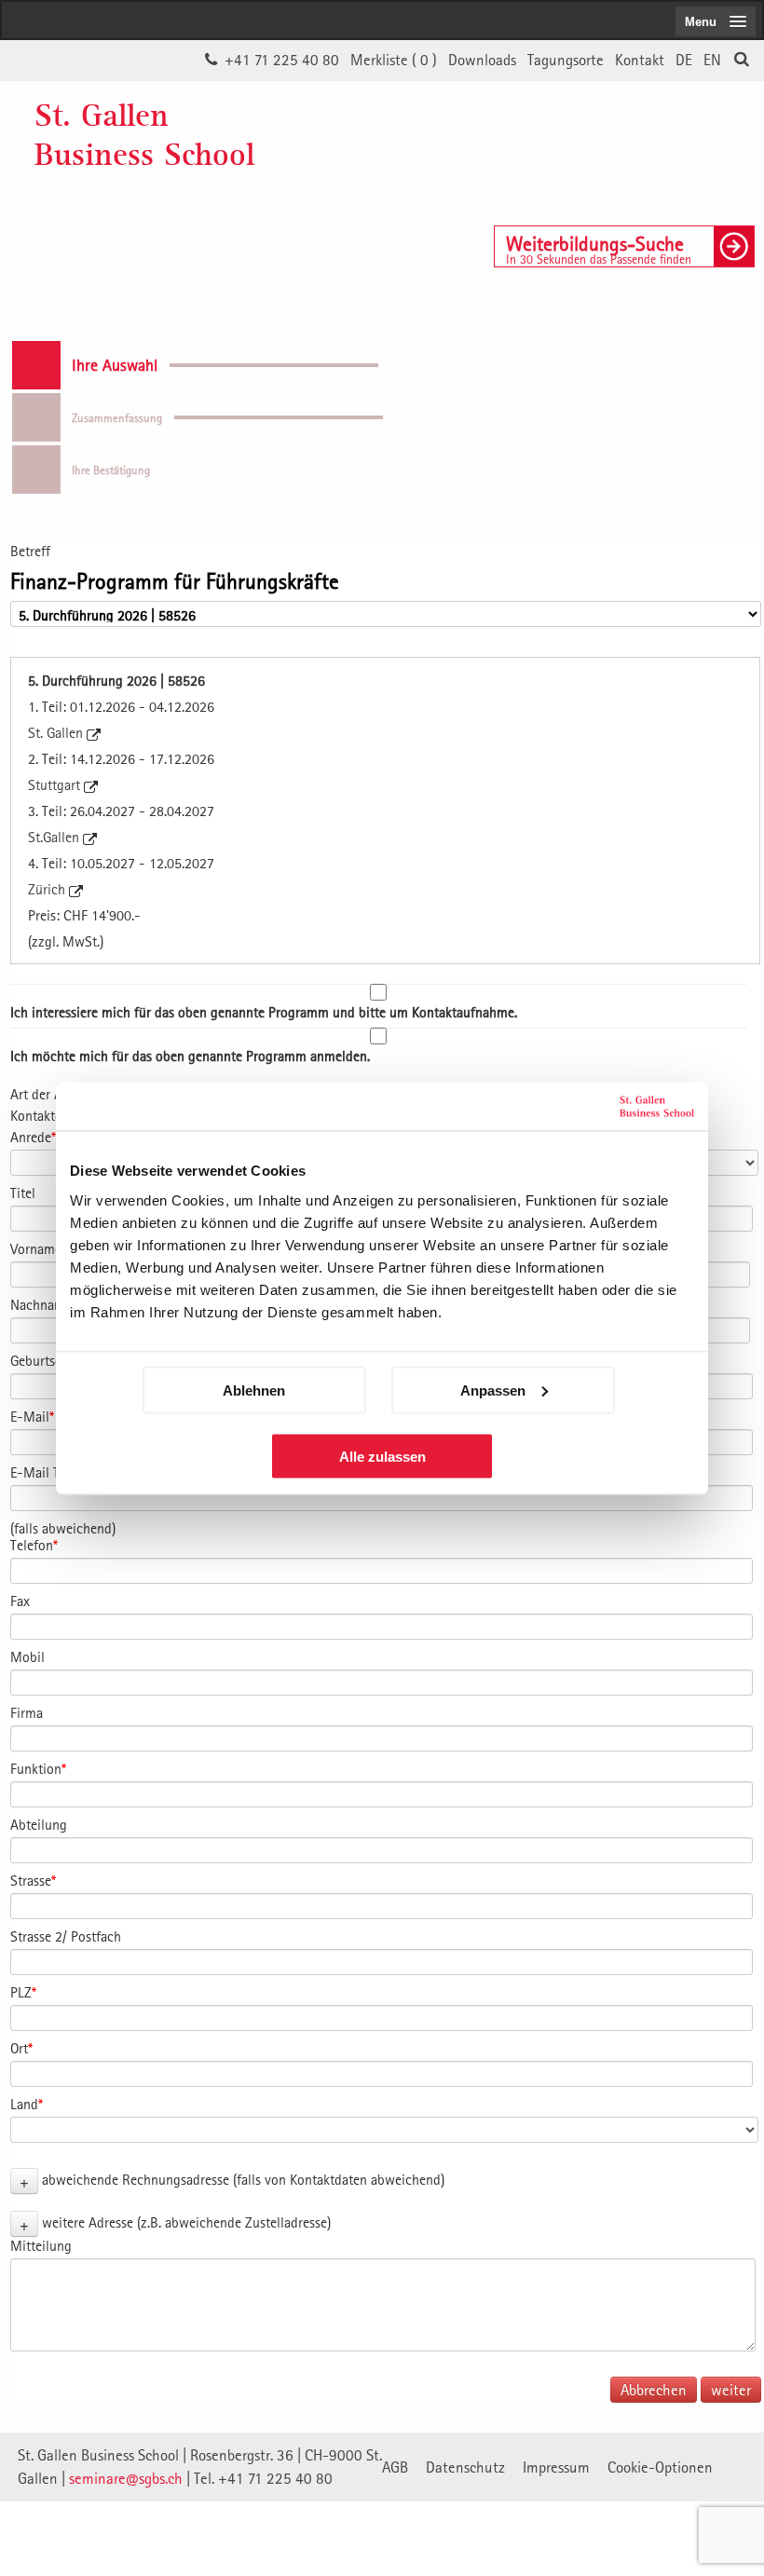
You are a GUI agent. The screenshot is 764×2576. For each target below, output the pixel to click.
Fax (20, 1601)
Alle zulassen (382, 1456)
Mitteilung (41, 2245)
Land (27, 2104)
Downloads (482, 60)
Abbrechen (654, 2390)
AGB (395, 2467)
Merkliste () (394, 60)
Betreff (30, 551)
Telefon (34, 1545)
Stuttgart (56, 784)
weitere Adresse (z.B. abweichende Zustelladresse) (186, 2222)
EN (712, 60)
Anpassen (493, 1390)
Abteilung (39, 1824)
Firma (27, 1712)
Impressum (556, 2467)
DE (684, 60)
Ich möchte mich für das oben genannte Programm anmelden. (190, 1056)
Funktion (38, 1768)
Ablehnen (254, 1390)
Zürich (48, 889)
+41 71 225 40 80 (282, 60)
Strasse (33, 1880)
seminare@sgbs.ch (126, 2478)
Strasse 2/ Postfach (66, 1936)
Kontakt (640, 60)
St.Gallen (55, 837)
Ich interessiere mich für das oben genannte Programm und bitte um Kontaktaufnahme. (264, 1012)
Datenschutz (465, 2467)
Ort (21, 2048)
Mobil (27, 1656)
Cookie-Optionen (660, 2467)
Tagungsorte (566, 60)
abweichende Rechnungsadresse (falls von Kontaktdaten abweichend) (243, 2179)
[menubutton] (716, 21)
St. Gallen (57, 732)
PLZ (23, 1992)
